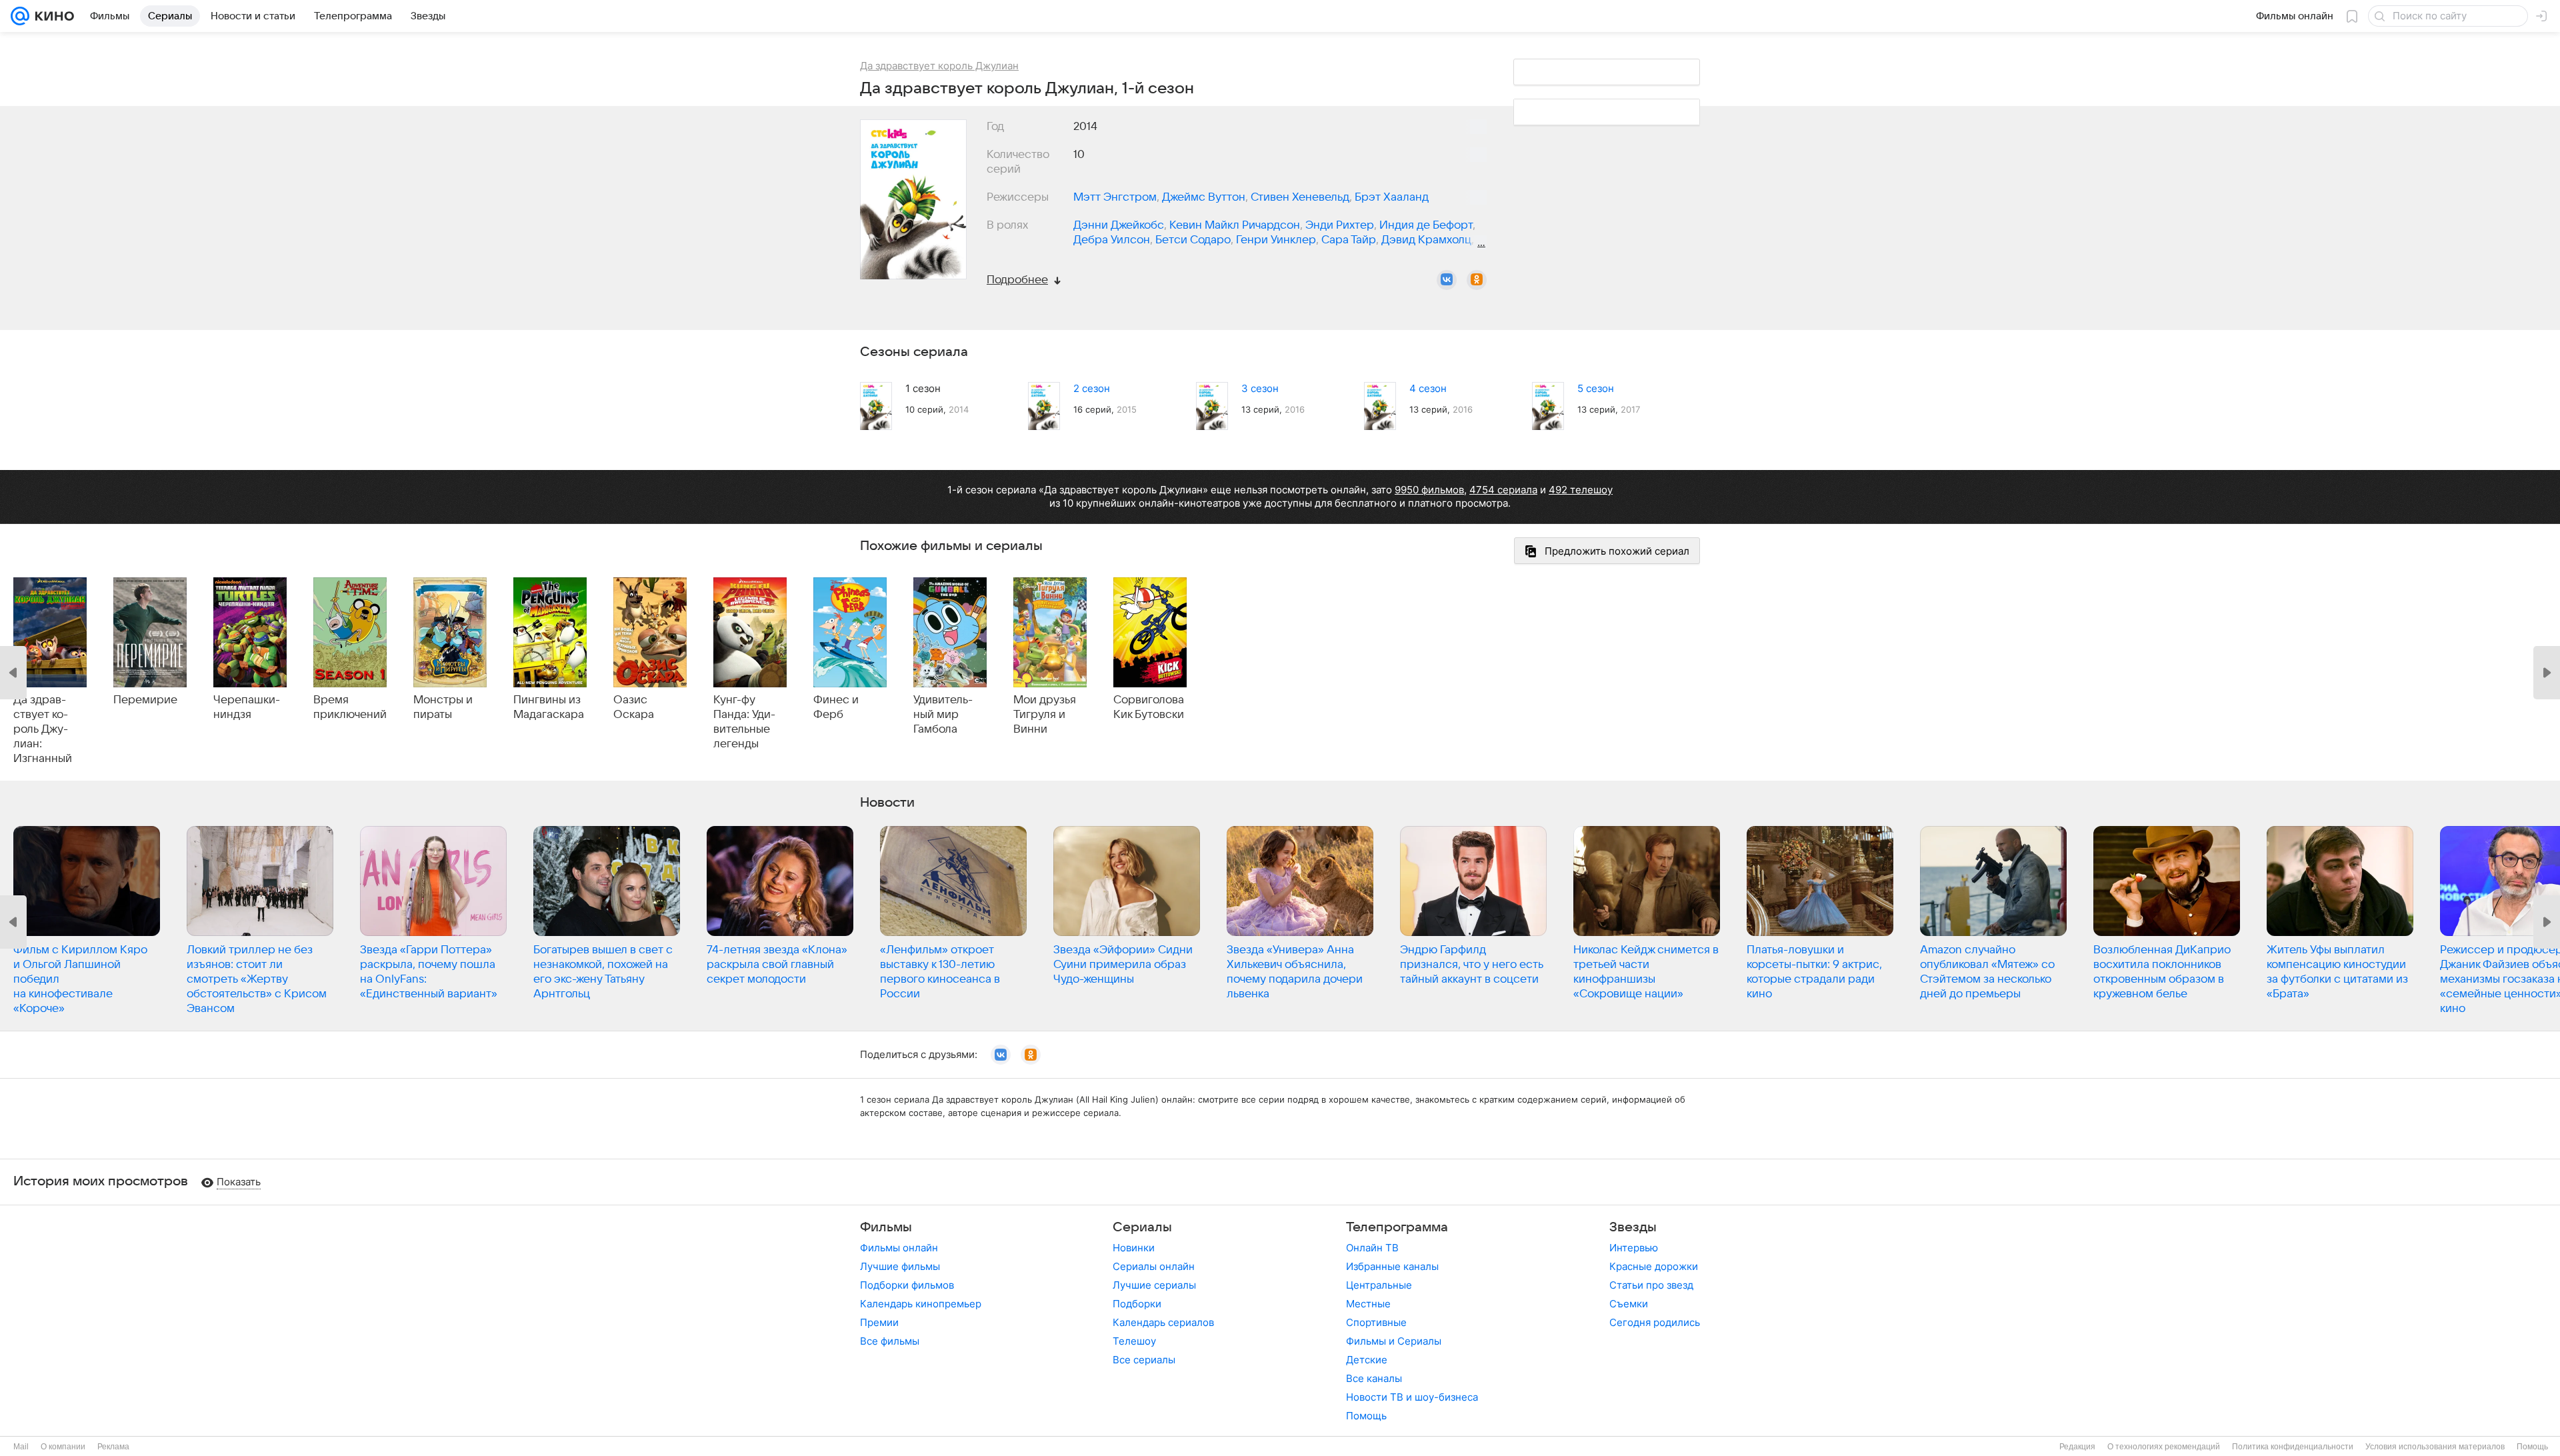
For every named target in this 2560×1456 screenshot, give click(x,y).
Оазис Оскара (634, 707)
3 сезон (1260, 388)
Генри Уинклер (1276, 240)
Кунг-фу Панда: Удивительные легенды (744, 722)
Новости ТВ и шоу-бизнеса (1412, 1397)
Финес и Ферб (836, 707)
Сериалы (1142, 1227)
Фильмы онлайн (899, 1248)
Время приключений (350, 707)
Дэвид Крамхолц (1426, 240)
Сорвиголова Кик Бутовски (1149, 707)
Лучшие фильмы (900, 1266)
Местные (1368, 1304)
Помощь (1366, 1416)
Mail (21, 1447)
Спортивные (1376, 1322)
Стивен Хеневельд (1300, 197)
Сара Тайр (1349, 240)
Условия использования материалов (2435, 1447)
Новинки (1134, 1248)
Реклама (113, 1447)
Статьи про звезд (1651, 1285)
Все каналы (1374, 1378)
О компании (63, 1447)
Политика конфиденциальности (2293, 1447)
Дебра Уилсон (1112, 240)
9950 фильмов (1429, 490)
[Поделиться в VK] (1447, 280)
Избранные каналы (1392, 1266)
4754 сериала (1503, 490)
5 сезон (1596, 388)
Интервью (1634, 1248)
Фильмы (886, 1227)
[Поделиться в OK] (1477, 280)
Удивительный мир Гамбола (943, 715)
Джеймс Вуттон (1204, 197)
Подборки (1137, 1304)
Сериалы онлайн (1154, 1266)
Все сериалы (1144, 1360)
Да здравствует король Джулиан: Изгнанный (43, 729)
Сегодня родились (1655, 1322)
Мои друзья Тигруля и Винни (1045, 715)
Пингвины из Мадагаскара (549, 707)
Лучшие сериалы (1154, 1285)
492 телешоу (1581, 490)
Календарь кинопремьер (921, 1304)
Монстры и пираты (443, 707)
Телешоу (1134, 1341)
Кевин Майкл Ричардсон (1235, 225)
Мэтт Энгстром (1115, 197)
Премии (879, 1322)
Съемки (1629, 1304)
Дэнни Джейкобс (1119, 225)
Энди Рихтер (1340, 225)
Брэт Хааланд (1392, 197)
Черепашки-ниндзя (247, 707)
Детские (1367, 1360)
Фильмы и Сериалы (1394, 1341)
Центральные (1379, 1285)
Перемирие (145, 700)
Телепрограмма (1397, 1227)
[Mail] (20, 16)
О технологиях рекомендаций (2164, 1447)
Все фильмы (890, 1341)
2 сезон (1092, 388)
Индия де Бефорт (1426, 225)
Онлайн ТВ (1372, 1248)
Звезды (1633, 1227)
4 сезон (1428, 388)
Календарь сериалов (1163, 1322)
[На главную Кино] (52, 16)
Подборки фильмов (907, 1285)
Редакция (2077, 1447)
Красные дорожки (1654, 1266)
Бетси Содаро (1193, 240)
